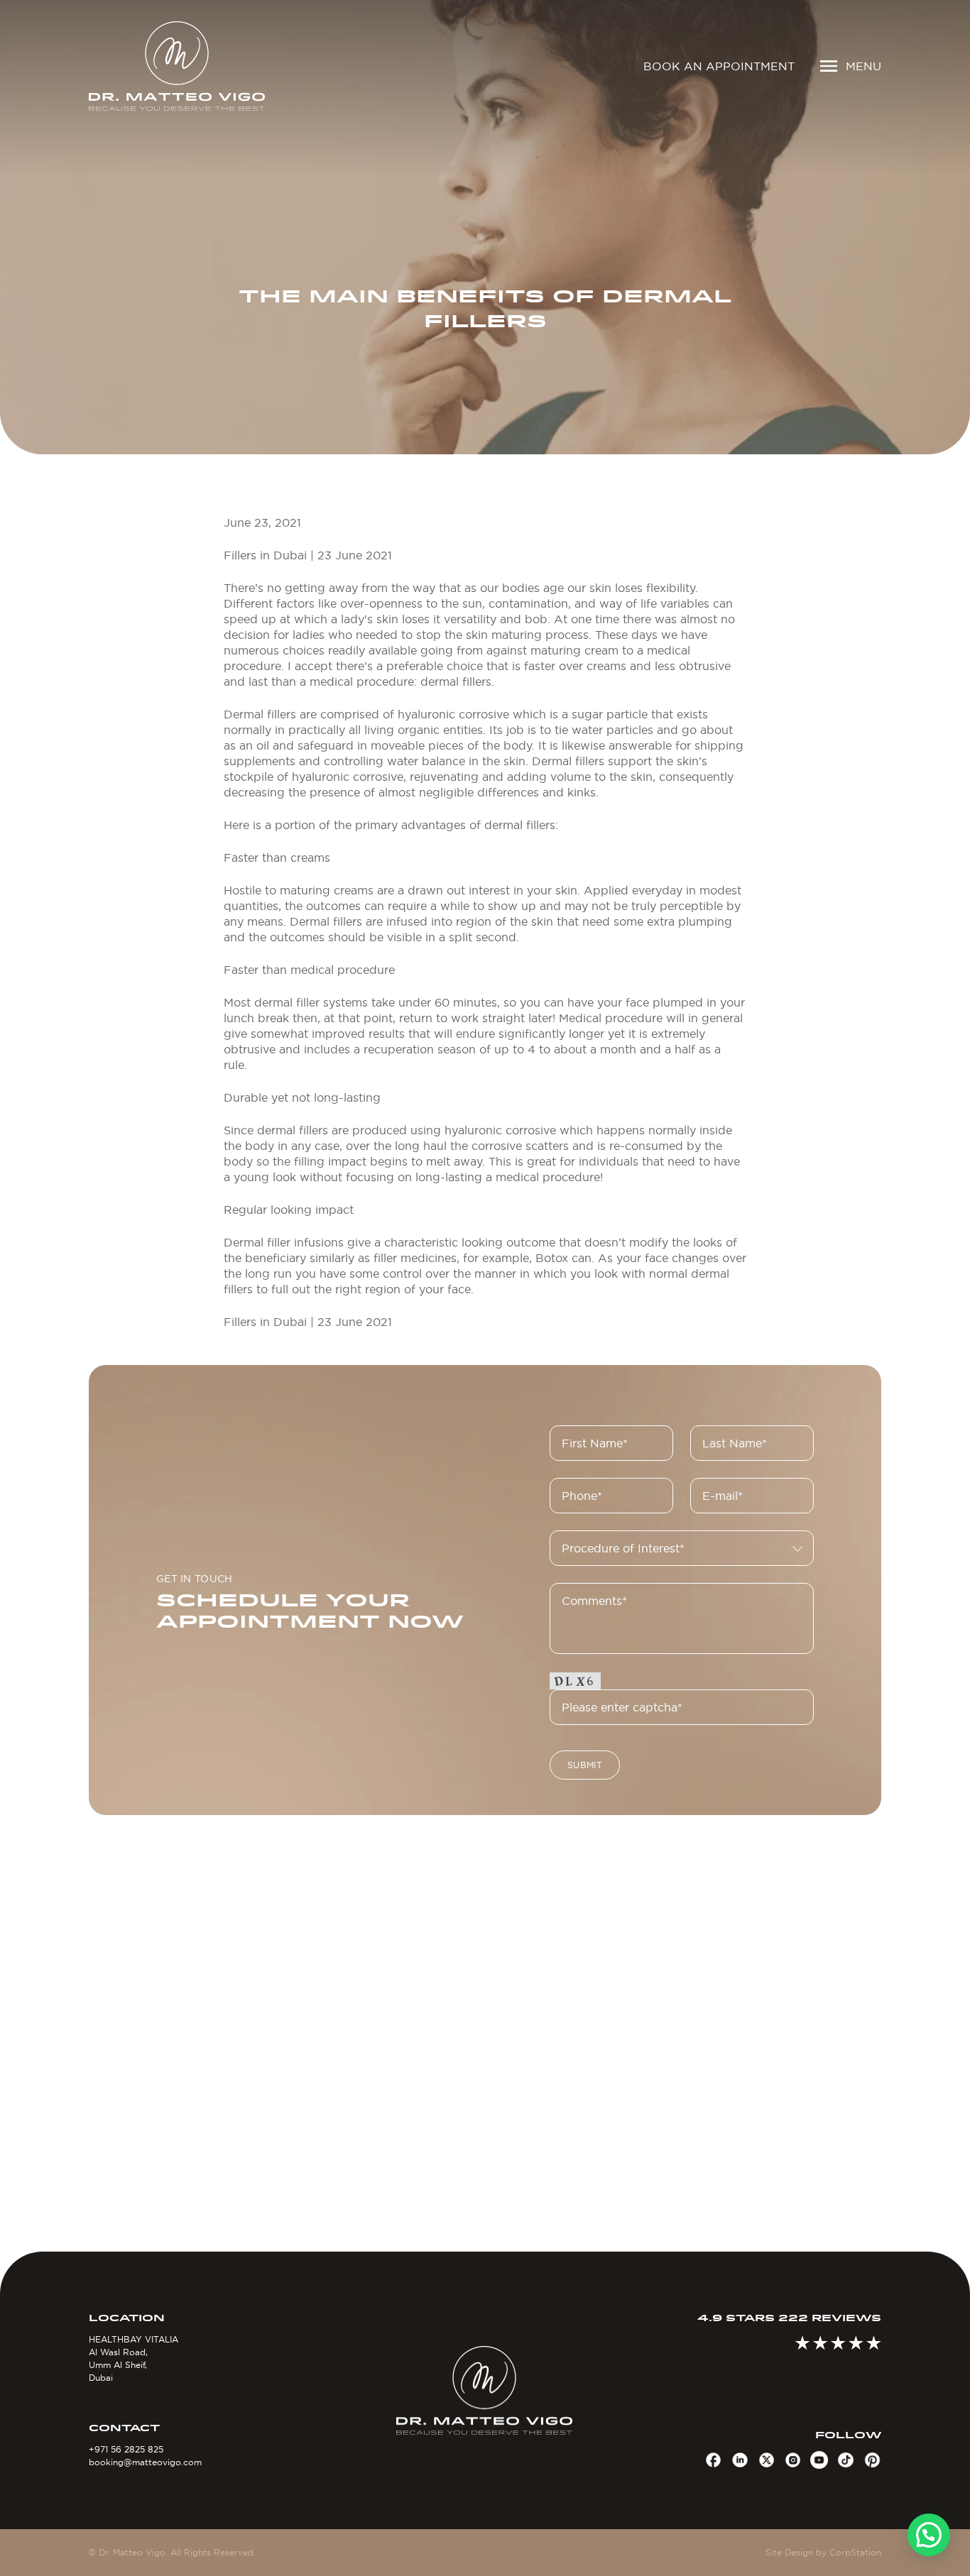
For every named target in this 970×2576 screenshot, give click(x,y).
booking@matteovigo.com (145, 2462)
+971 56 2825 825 (126, 2449)
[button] (929, 2535)
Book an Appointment (719, 66)
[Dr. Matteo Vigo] (181, 66)
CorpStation (855, 2552)
